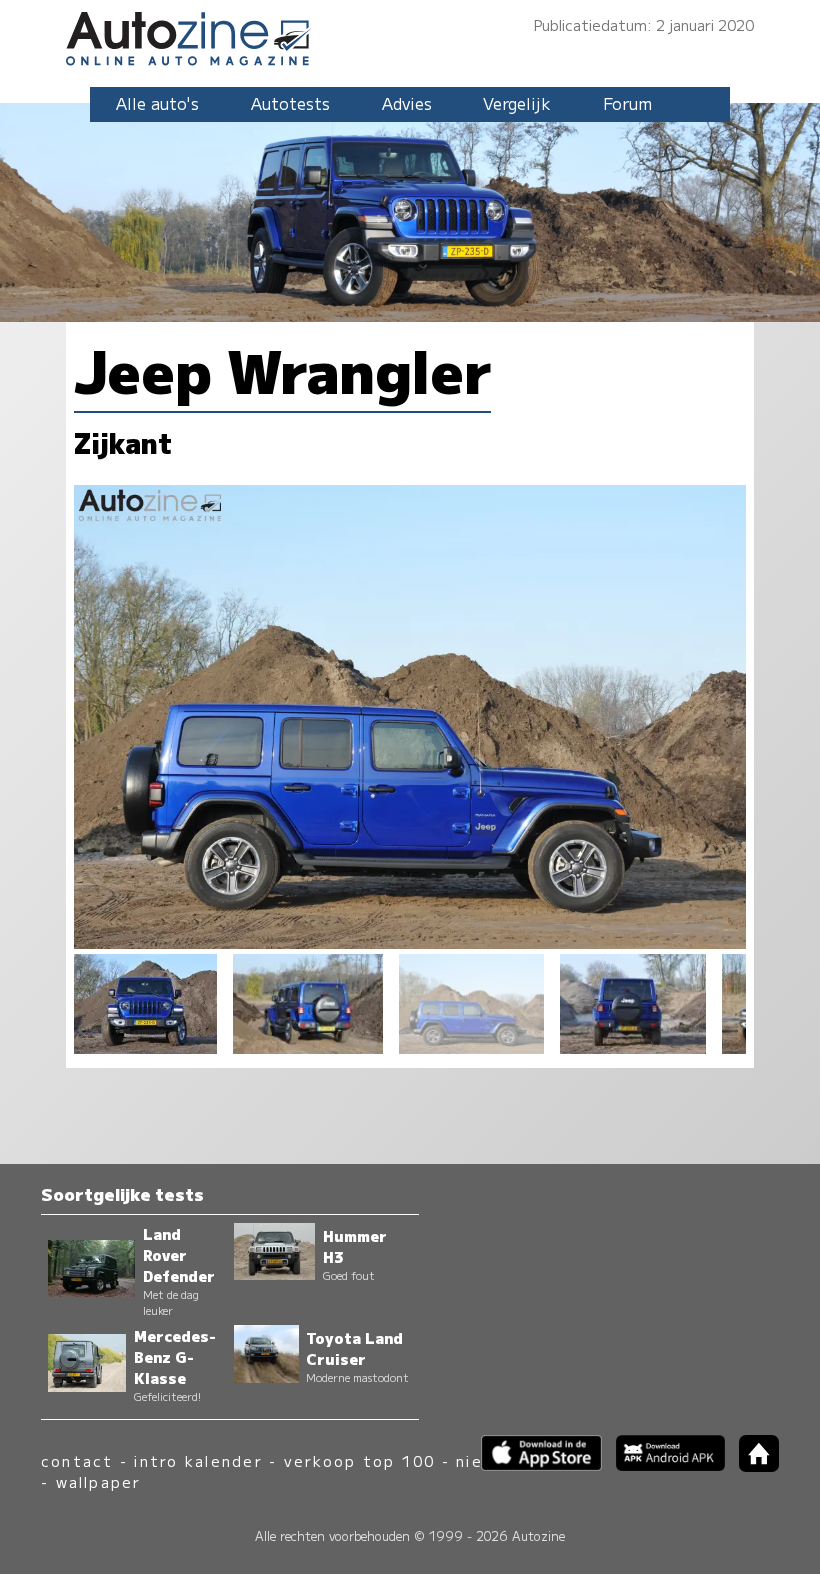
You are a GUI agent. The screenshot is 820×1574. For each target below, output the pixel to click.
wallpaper (99, 1481)
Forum (627, 103)
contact (77, 1460)
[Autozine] (410, 35)
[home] (752, 1465)
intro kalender (198, 1460)
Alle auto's (157, 103)
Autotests (290, 103)
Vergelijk (517, 103)
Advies (407, 103)
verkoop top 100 (360, 1460)
